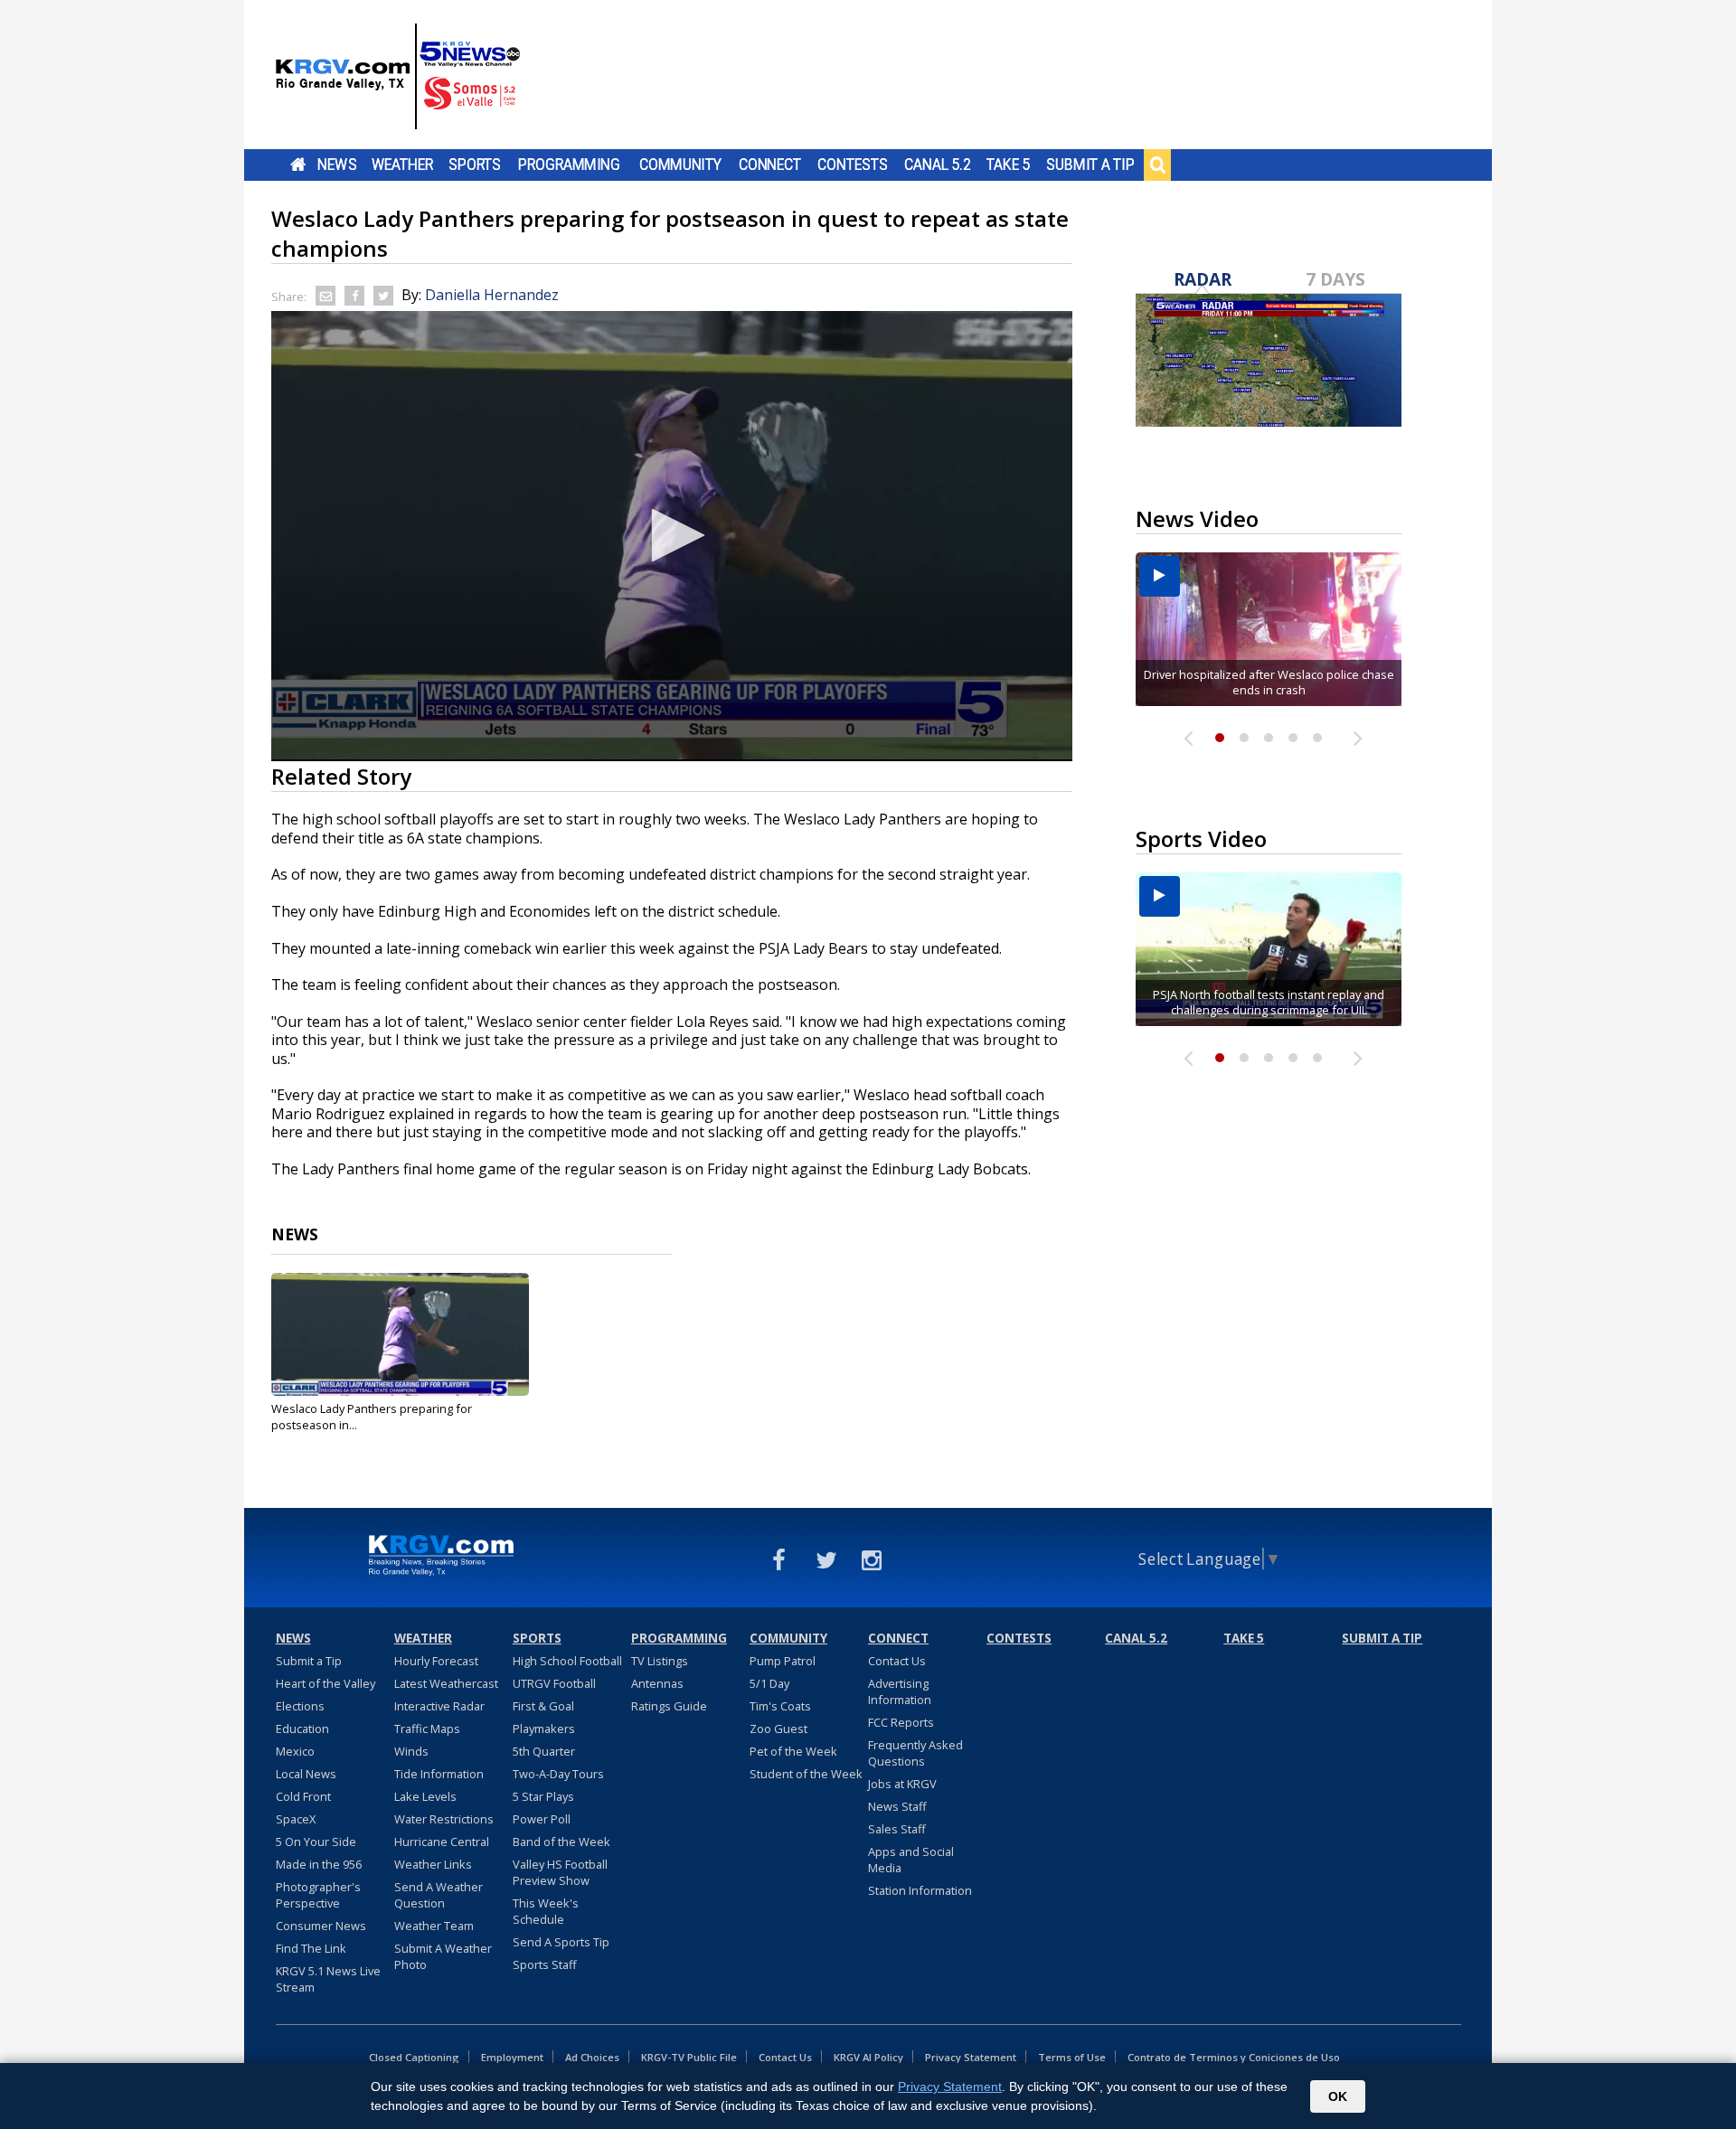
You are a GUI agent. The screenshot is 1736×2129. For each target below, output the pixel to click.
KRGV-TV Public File (689, 2057)
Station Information (920, 1890)
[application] (672, 536)
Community (680, 165)
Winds (411, 1751)
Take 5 (1009, 165)
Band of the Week (561, 1842)
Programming (569, 165)
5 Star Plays (543, 1796)
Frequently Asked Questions (915, 1753)
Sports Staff (545, 1964)
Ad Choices (592, 2057)
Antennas (657, 1683)
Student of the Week (806, 1774)
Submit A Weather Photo (443, 1956)
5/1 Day (769, 1683)
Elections (300, 1706)
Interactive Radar (439, 1706)
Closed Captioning (414, 2057)
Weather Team (434, 1926)
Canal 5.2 (938, 165)
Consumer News (321, 1926)
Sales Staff (897, 1829)
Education (302, 1729)
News (337, 165)
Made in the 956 (319, 1864)
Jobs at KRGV (902, 1784)
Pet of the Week (793, 1751)
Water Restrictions (444, 1819)
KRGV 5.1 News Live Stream (328, 1979)
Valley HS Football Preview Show (560, 1872)
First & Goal (543, 1706)
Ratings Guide (669, 1706)
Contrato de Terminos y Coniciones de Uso (1234, 2057)
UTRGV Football (554, 1683)
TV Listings (660, 1661)
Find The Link (311, 1948)
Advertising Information (900, 1691)
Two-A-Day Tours (558, 1774)
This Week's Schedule (546, 1911)
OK (1338, 2096)
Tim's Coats (780, 1706)
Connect (770, 165)
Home (298, 165)
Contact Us (897, 1661)
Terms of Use (1072, 2057)
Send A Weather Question (439, 1895)
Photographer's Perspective (318, 1895)
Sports (475, 165)
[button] (672, 535)
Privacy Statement (971, 2057)
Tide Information (439, 1774)
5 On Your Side (316, 1842)
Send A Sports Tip (561, 1942)
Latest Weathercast (446, 1683)
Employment (512, 2057)
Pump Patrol (783, 1661)
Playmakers (544, 1729)
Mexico (295, 1751)
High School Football (567, 1661)
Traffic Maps (427, 1729)
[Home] (398, 77)
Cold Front (303, 1796)
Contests (852, 165)
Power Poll (542, 1819)
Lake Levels (425, 1796)
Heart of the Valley (325, 1683)
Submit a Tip (1090, 165)
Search (1157, 165)
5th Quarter (544, 1751)
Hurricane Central (442, 1842)
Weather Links (433, 1864)
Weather (402, 165)
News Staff (897, 1806)
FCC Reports (901, 1722)
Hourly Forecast (436, 1661)
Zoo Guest (778, 1729)
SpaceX (296, 1819)
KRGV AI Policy (868, 2057)
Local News (306, 1774)
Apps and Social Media (911, 1860)
